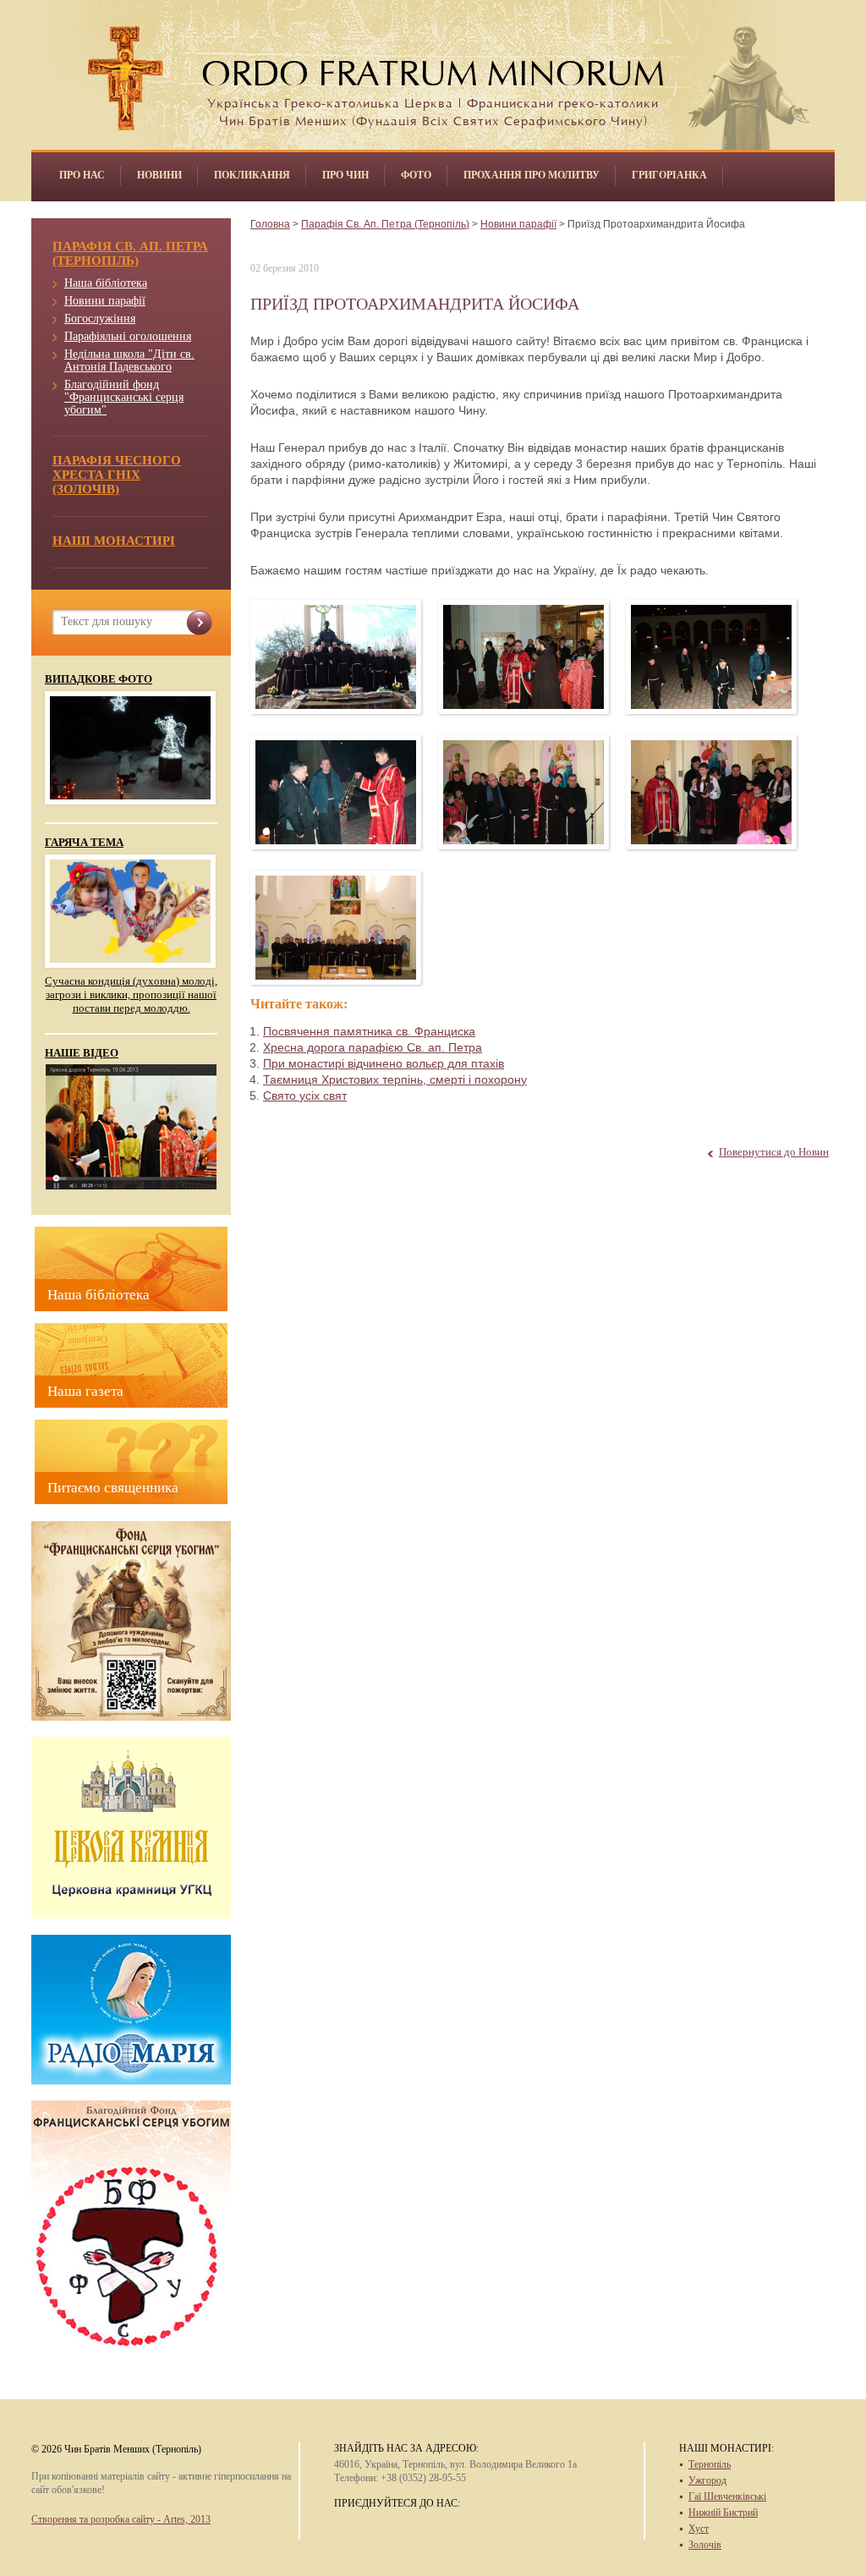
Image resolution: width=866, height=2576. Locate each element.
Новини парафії (105, 301)
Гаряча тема (84, 843)
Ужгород (707, 2480)
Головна (270, 224)
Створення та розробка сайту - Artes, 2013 (121, 2519)
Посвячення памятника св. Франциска (369, 1031)
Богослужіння (100, 319)
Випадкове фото (99, 679)
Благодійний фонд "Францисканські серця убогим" (124, 397)
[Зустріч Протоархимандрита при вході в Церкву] (712, 657)
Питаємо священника (113, 1488)
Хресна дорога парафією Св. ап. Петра (373, 1047)
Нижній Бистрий (723, 2513)
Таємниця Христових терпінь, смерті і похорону (395, 1079)
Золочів (705, 2545)
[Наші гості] (524, 792)
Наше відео (82, 1053)
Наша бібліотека (106, 283)
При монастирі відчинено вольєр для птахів (384, 1063)
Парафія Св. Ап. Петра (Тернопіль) (385, 224)
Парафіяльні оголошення (128, 336)
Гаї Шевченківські (727, 2496)
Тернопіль (710, 2464)
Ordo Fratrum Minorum (433, 69)
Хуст (699, 2529)
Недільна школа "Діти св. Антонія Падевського (129, 360)
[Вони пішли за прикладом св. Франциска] (336, 928)
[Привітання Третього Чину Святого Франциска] (712, 792)
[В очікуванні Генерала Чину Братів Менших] (524, 657)
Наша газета (85, 1391)
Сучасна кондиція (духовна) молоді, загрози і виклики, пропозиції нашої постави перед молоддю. (131, 994)
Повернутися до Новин (774, 1152)
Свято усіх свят (305, 1096)
